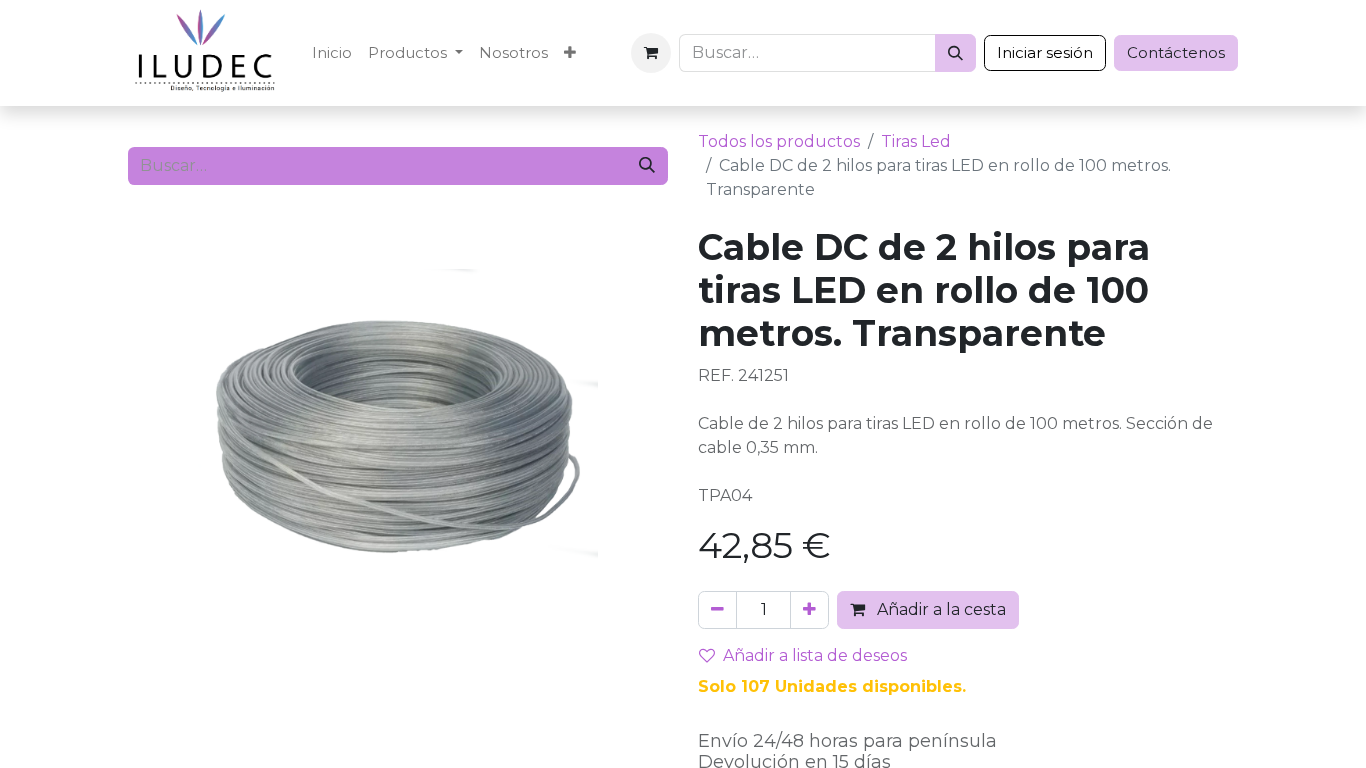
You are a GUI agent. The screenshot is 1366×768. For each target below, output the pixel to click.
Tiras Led (916, 141)
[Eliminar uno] (717, 610)
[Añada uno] (809, 610)
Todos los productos (779, 141)
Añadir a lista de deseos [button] (815, 655)
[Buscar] (955, 53)
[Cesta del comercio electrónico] (651, 53)
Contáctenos (1176, 52)
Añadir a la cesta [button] (939, 609)
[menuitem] (332, 53)
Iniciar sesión (1045, 52)
